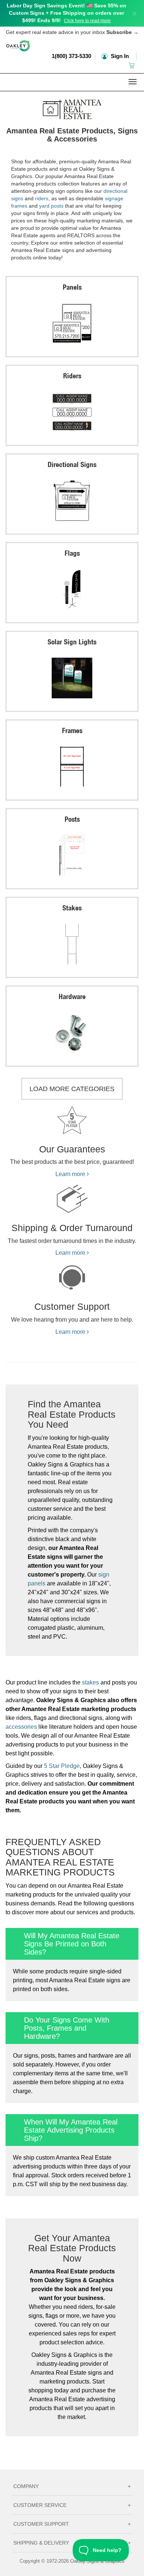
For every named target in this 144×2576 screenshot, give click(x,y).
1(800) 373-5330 (71, 56)
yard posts (51, 206)
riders (42, 198)
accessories (21, 1727)
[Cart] (132, 65)
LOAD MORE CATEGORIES (72, 1089)
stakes (90, 1682)
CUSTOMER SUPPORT (72, 2524)
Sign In (119, 56)
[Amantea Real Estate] (72, 108)
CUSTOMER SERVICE (72, 2505)
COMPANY (72, 2486)
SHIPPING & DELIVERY (72, 2543)
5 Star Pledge (62, 1766)
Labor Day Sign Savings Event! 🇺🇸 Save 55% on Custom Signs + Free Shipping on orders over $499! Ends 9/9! (66, 13)
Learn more (71, 1174)
